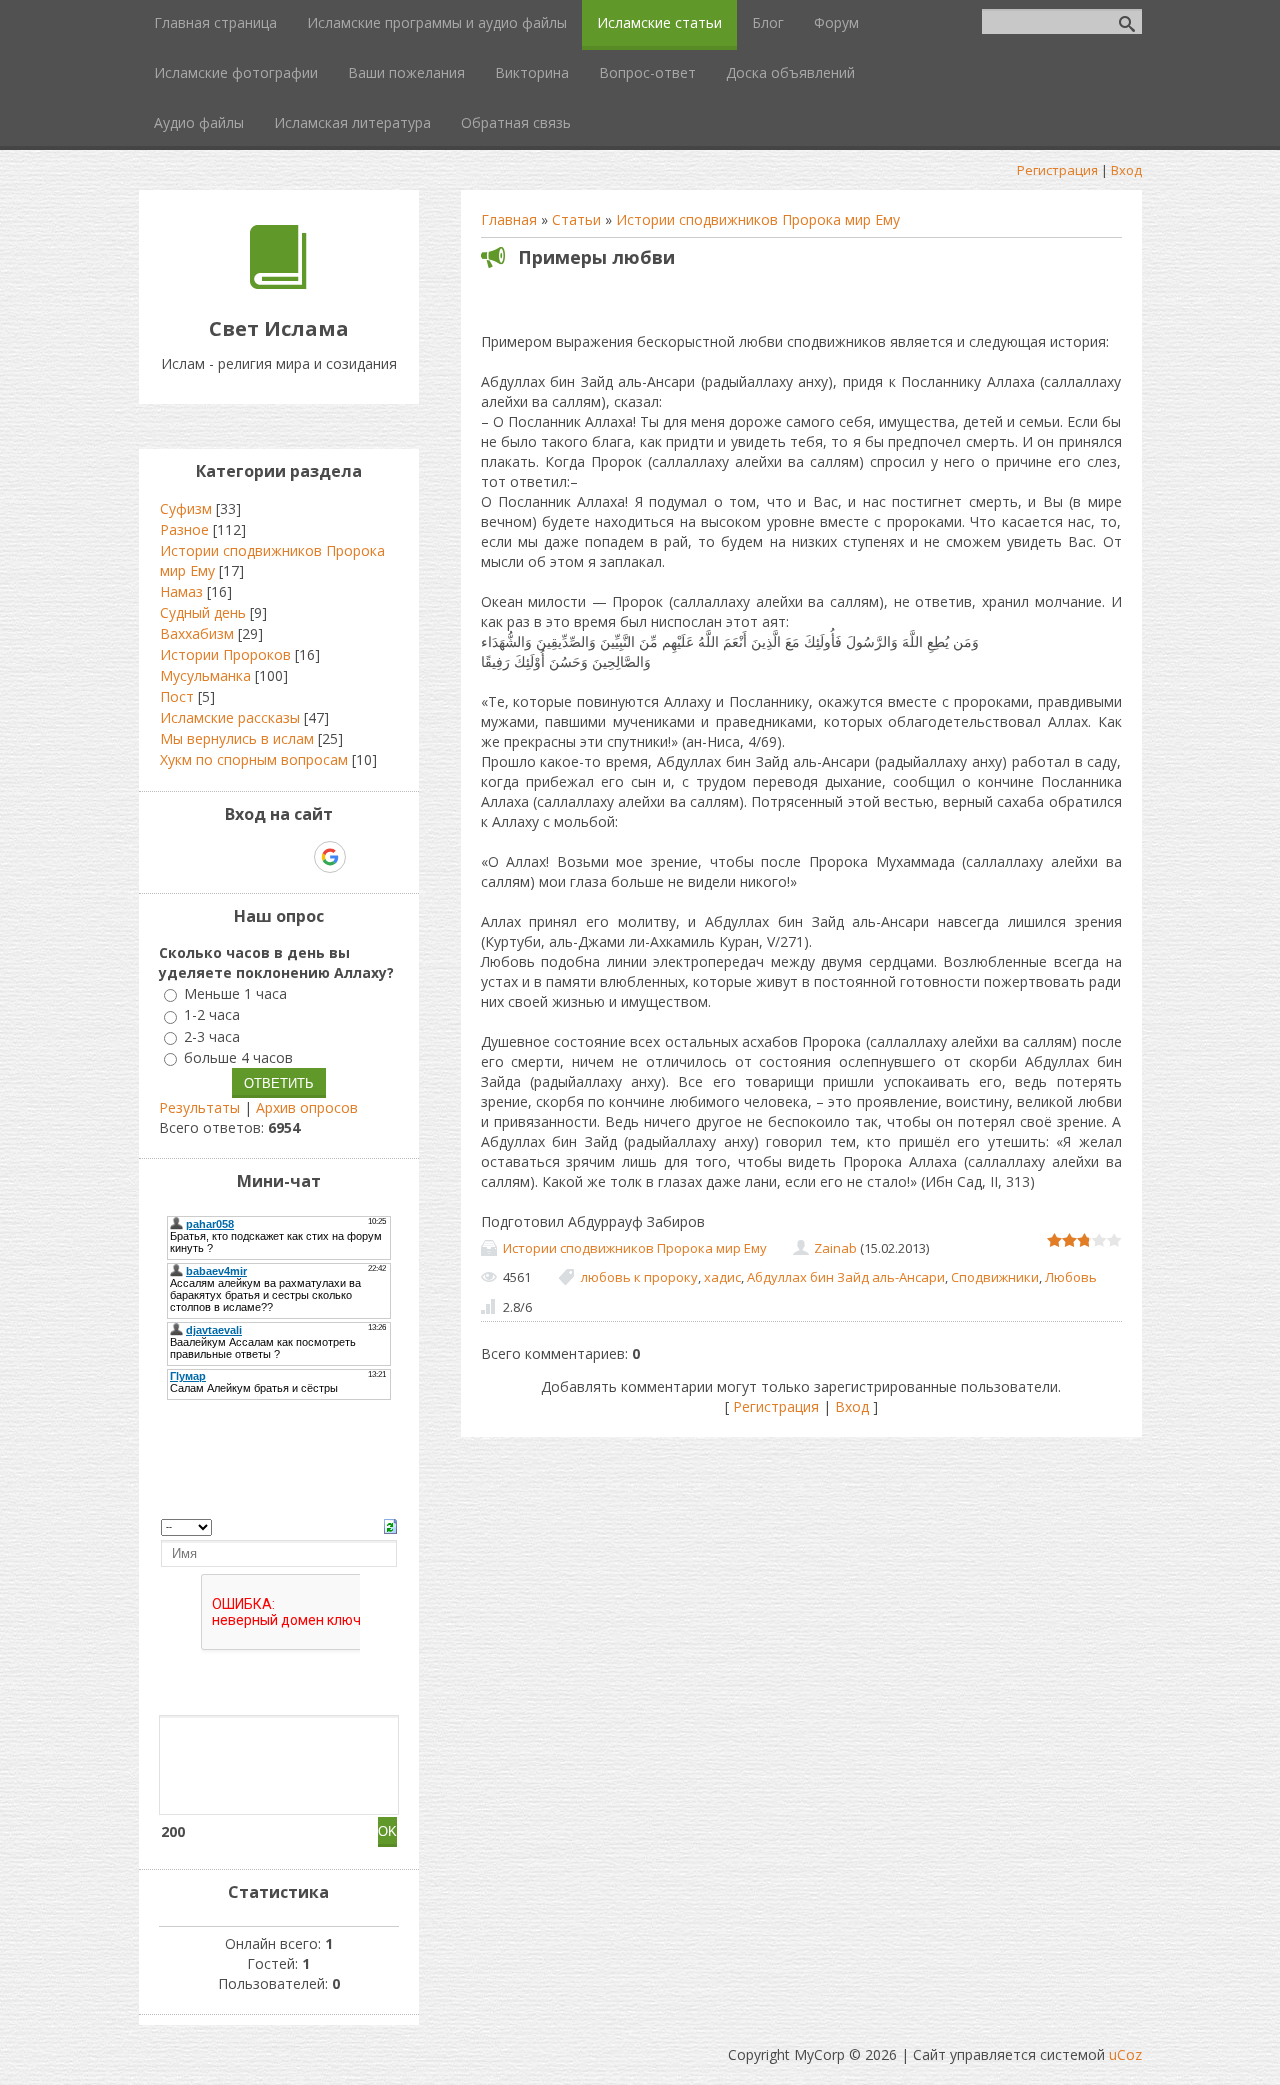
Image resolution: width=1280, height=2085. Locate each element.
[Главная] (278, 283)
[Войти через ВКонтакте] (227, 857)
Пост (177, 696)
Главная (509, 219)
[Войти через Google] (330, 857)
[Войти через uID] (193, 857)
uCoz (1125, 2054)
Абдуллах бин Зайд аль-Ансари (846, 1277)
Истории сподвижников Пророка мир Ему (758, 219)
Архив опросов (307, 1107)
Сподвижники (995, 1277)
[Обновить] (390, 1524)
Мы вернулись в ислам (237, 738)
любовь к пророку (639, 1277)
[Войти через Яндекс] (295, 857)
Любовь (1071, 1277)
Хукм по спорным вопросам (254, 759)
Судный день (203, 612)
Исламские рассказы (230, 717)
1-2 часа (212, 1015)
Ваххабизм (197, 633)
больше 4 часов (238, 1057)
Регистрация (1057, 170)
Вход (1126, 170)
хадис (722, 1277)
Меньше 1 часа (235, 993)
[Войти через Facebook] (261, 857)
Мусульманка (205, 675)
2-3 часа (212, 1036)
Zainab (835, 1248)
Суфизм (186, 508)
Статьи (576, 219)
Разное (184, 529)
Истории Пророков (225, 654)
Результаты (199, 1107)
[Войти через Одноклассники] (365, 857)
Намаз (181, 591)
